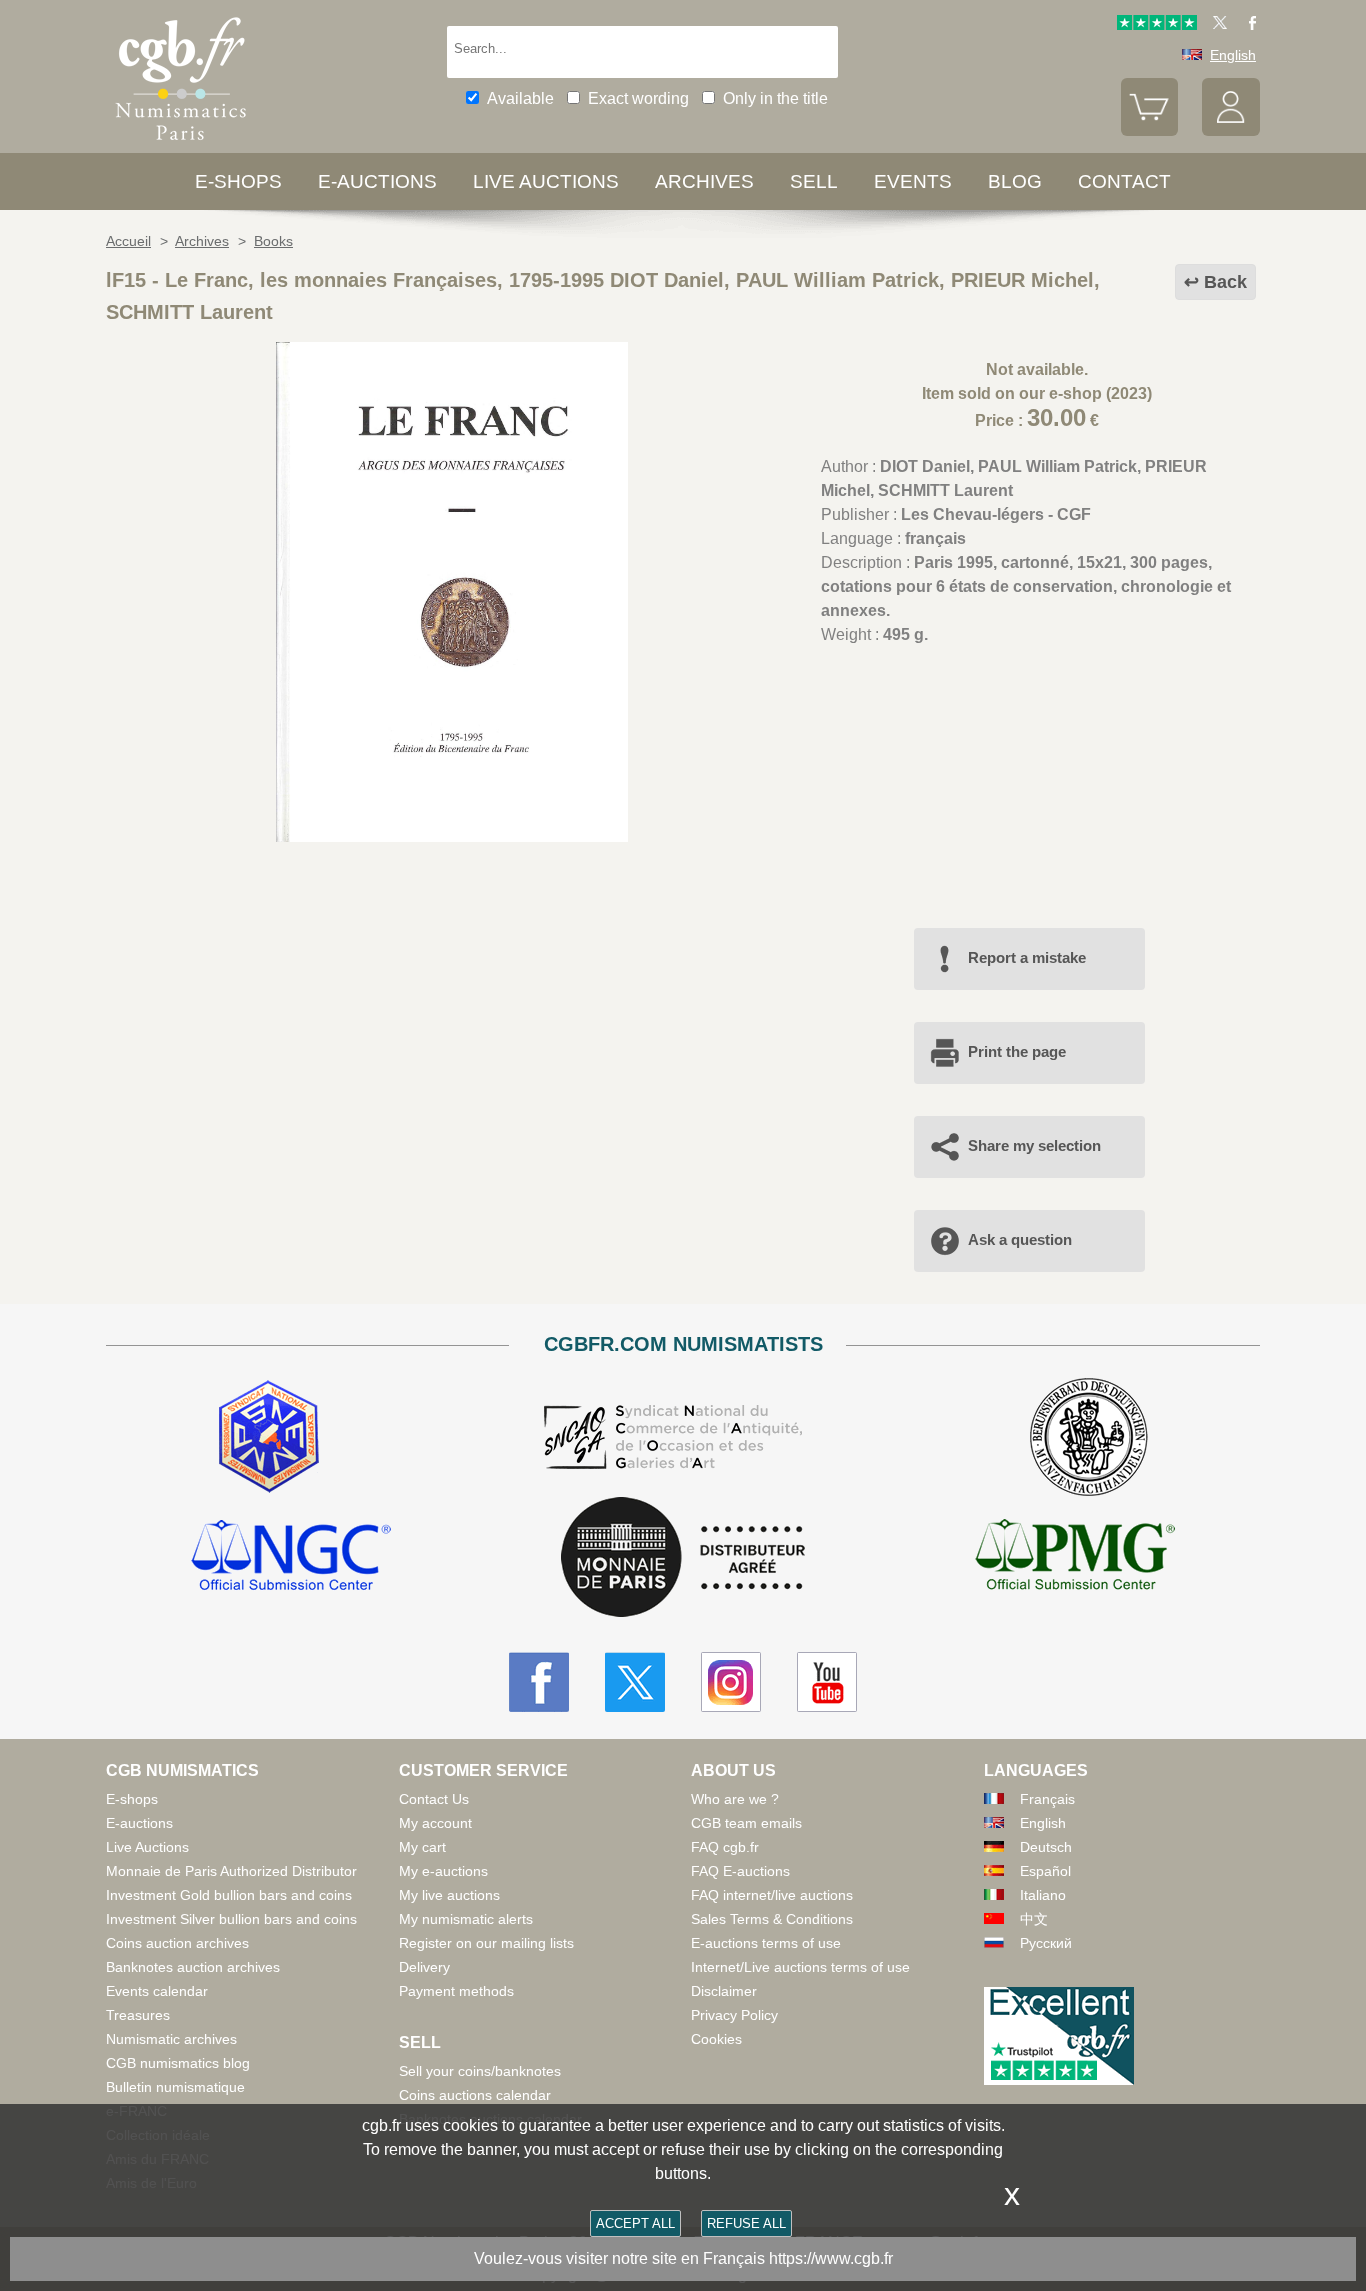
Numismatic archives (171, 2039)
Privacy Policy (734, 2015)
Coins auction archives (177, 1943)
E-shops (238, 181)
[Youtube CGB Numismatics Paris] (827, 1682)
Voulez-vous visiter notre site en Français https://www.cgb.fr (683, 2258)
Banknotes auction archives (193, 1967)
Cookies (716, 2039)
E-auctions (377, 181)
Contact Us (434, 1799)
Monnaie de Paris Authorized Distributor (231, 1871)
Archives (704, 181)
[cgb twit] (1216, 25)
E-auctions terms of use (766, 1943)
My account (435, 1823)
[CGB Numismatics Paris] (181, 144)
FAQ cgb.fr (725, 1847)
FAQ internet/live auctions (772, 1895)
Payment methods (456, 1991)
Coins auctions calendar (475, 2095)
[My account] (1231, 131)
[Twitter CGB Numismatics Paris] (635, 1682)
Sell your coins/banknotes (480, 2071)
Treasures (138, 2015)
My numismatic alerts (466, 1919)
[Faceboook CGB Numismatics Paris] (539, 1682)
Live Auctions (147, 1847)
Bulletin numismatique (175, 2087)
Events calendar (157, 1991)
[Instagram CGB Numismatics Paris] (731, 1682)
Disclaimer (724, 1991)
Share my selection (1034, 1145)
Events (913, 181)
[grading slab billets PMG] (1075, 1558)
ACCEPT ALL (635, 2223)
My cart (422, 1847)
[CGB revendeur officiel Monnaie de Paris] (683, 1558)
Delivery (424, 1967)
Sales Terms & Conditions (772, 1919)
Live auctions (546, 181)
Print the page (1017, 1051)
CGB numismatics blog (178, 2063)
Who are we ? (735, 1799)
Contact (1124, 181)
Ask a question (1020, 1239)
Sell (814, 181)
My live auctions (449, 1895)
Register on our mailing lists (486, 1943)
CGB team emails (746, 1823)
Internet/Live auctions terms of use (800, 1967)
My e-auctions (443, 1871)
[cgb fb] (1247, 25)
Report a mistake (1027, 957)
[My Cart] (1150, 131)
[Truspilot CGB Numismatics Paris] (1157, 25)
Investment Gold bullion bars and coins (229, 1895)
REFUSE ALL (746, 2223)
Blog (1015, 181)
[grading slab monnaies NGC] (291, 1558)
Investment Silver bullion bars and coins (231, 1919)
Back (1225, 282)
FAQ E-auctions (740, 1871)
